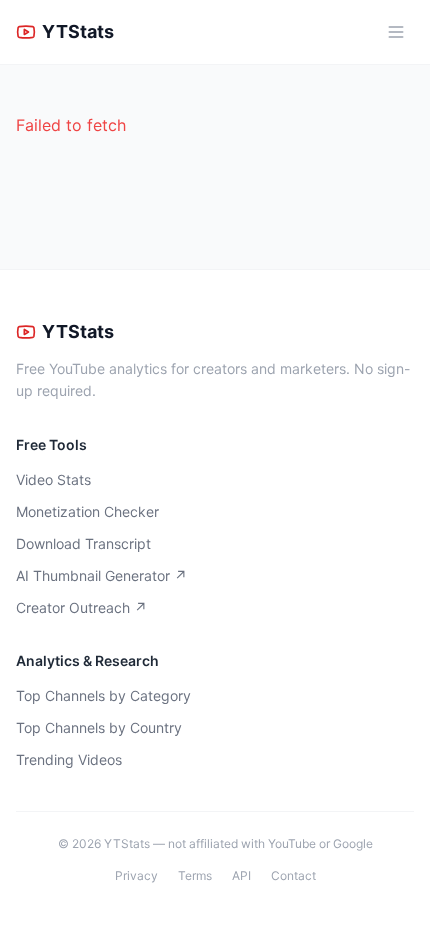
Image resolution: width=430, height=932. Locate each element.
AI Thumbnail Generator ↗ (101, 575)
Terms (195, 875)
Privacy (136, 875)
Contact (293, 875)
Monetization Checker (87, 511)
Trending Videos (69, 759)
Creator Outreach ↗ (81, 607)
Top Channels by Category (103, 695)
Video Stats (53, 479)
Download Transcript (83, 543)
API (241, 875)
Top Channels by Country (99, 727)
